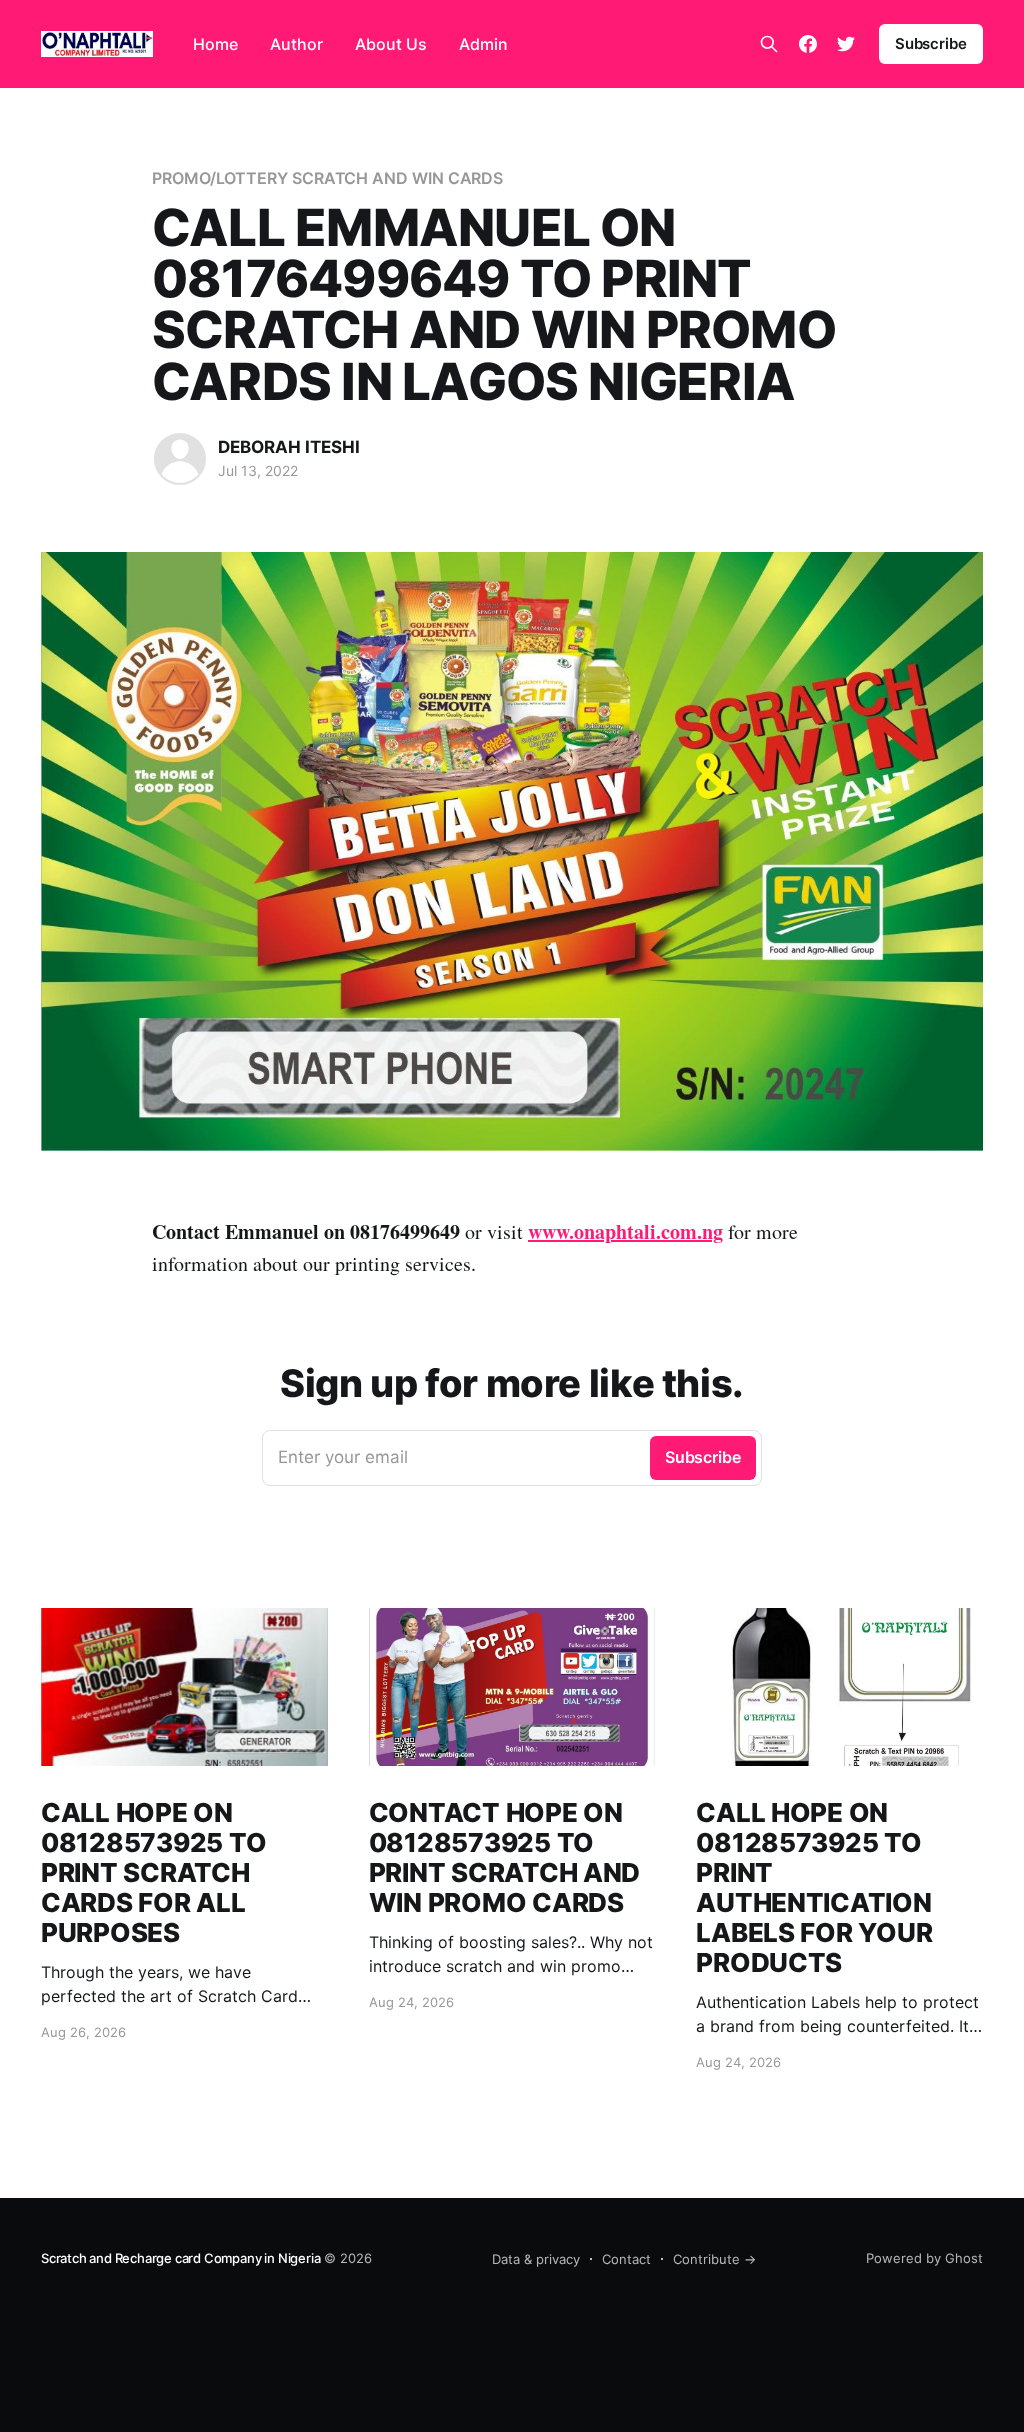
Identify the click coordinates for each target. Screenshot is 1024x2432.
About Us (391, 44)
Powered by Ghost (924, 2258)
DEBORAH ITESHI (289, 447)
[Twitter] (846, 44)
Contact (626, 2259)
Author (296, 44)
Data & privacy (536, 2259)
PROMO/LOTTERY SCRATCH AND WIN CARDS (327, 178)
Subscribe (931, 43)
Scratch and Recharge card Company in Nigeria (180, 2258)
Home (215, 44)
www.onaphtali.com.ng (625, 1231)
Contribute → (714, 2259)
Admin (483, 44)
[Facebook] (808, 44)
